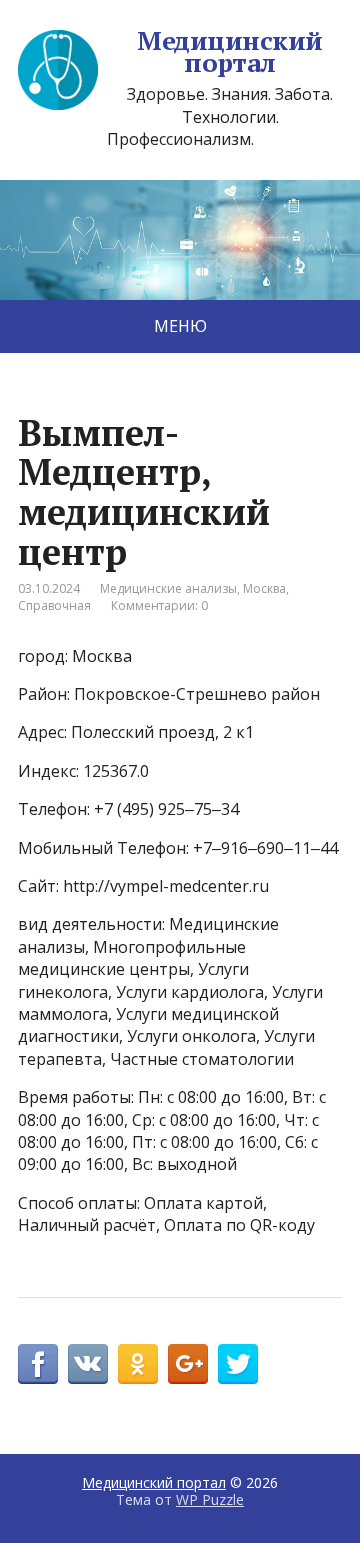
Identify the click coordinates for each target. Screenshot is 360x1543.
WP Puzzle (210, 1499)
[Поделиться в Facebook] (38, 1364)
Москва (264, 588)
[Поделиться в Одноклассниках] (138, 1364)
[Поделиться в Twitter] (238, 1364)
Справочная (54, 605)
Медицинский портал (229, 51)
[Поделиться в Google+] (188, 1364)
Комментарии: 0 (159, 605)
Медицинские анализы (168, 588)
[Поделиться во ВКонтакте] (88, 1364)
